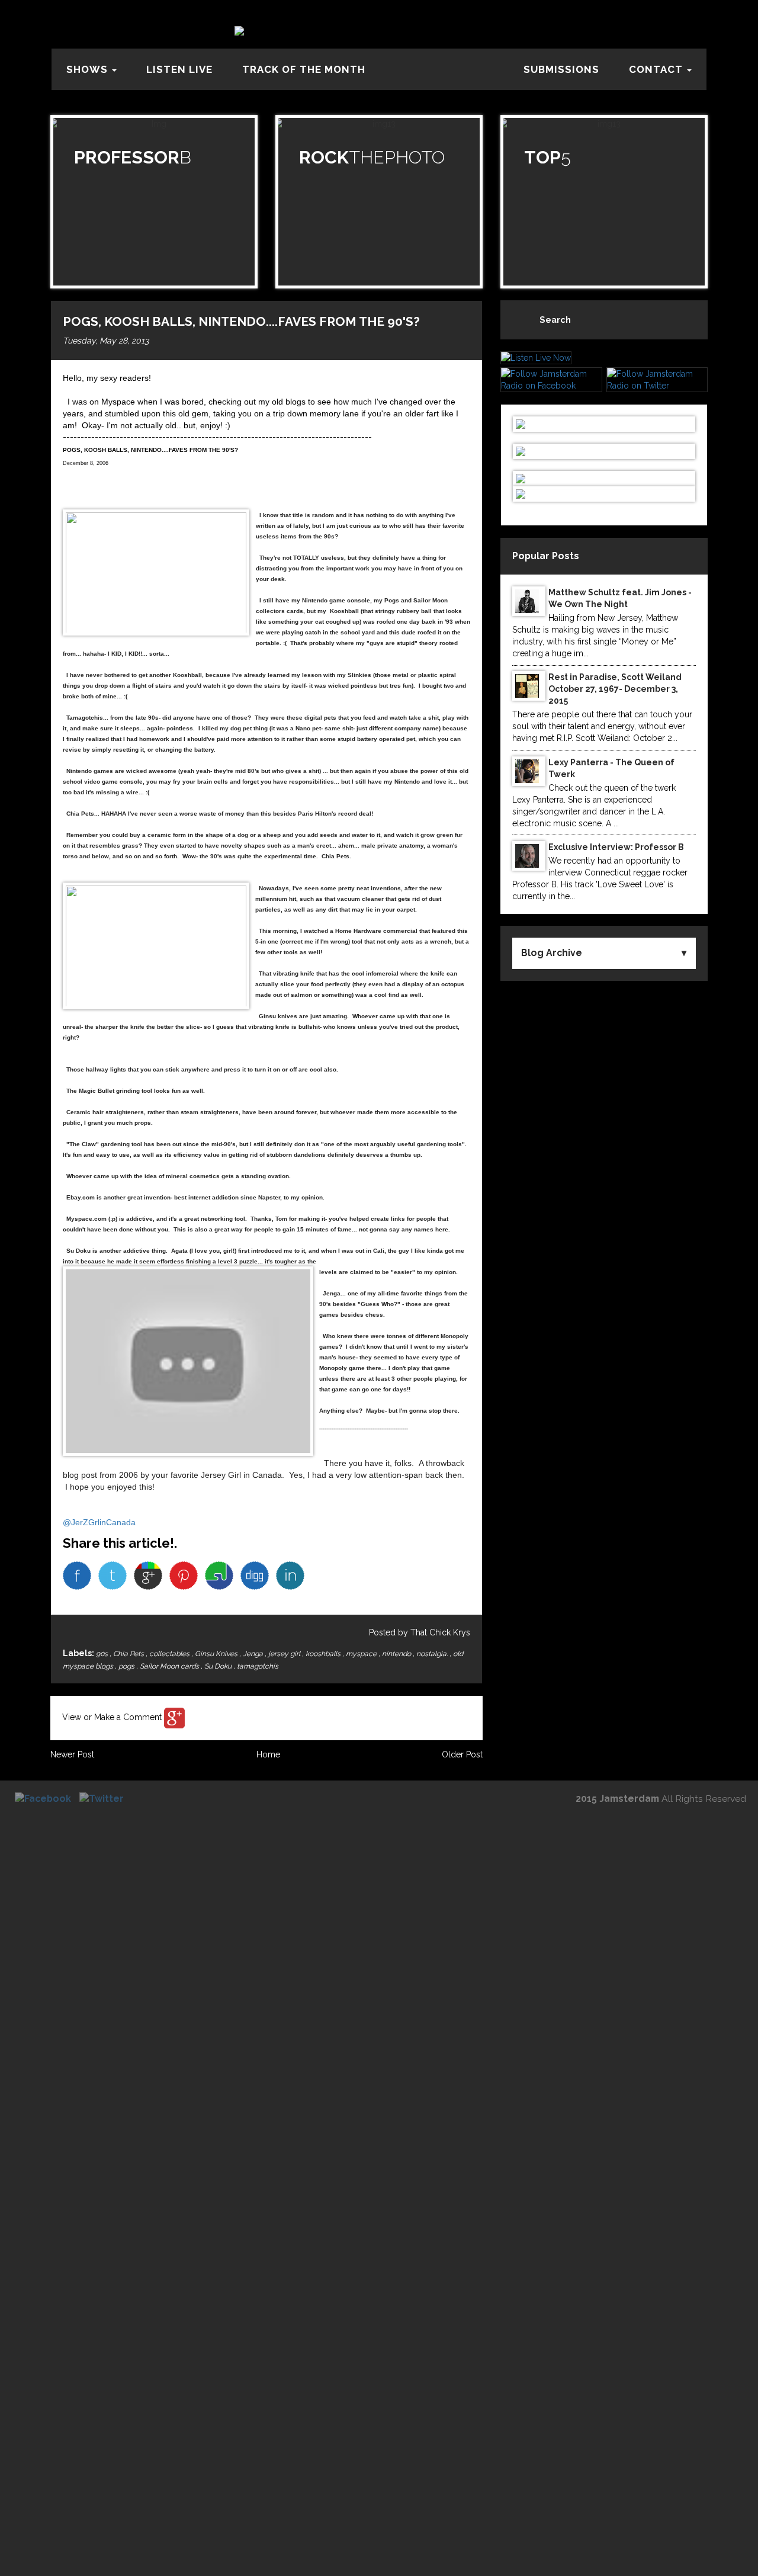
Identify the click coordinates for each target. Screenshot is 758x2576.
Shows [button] (89, 69)
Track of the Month (304, 69)
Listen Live (179, 69)
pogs (127, 1666)
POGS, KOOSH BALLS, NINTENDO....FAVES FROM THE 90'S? (241, 321)
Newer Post (72, 1754)
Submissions (561, 69)
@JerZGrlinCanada (99, 1522)
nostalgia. (433, 1654)
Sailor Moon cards (170, 1666)
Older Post (462, 1754)
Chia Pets (129, 1654)
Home (268, 1754)
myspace (362, 1654)
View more (154, 202)
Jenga (254, 1654)
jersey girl (285, 1654)
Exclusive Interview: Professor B (616, 847)
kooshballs (324, 1654)
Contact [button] (657, 69)
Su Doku (219, 1666)
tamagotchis (258, 1666)
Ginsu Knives (217, 1654)
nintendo (397, 1654)
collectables (170, 1654)
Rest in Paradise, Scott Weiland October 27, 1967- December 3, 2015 (615, 689)
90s (103, 1654)
